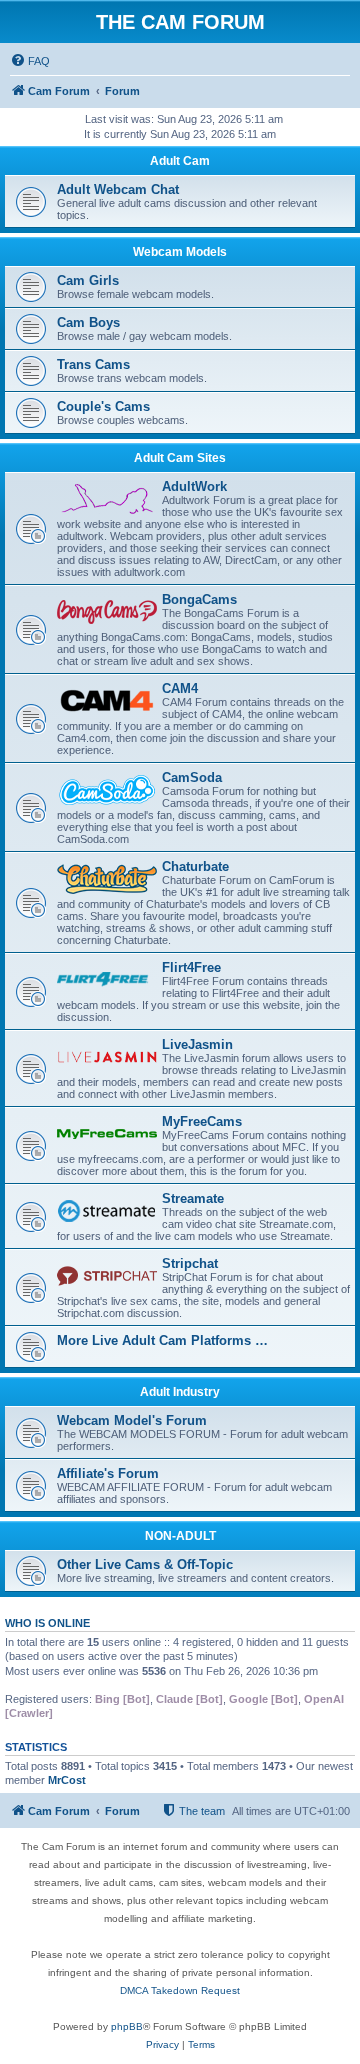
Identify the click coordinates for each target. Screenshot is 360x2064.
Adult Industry (180, 1392)
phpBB (127, 2026)
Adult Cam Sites (180, 458)
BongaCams (199, 599)
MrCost (67, 1780)
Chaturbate (195, 866)
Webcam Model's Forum (132, 1420)
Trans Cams (93, 364)
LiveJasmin (197, 1044)
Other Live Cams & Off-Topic (145, 1564)
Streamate (193, 1198)
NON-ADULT (180, 1536)
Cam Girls (88, 280)
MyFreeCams (202, 1121)
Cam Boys (88, 322)
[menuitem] (30, 61)
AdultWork (194, 486)
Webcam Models (180, 252)
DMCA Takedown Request (180, 1990)
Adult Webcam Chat (118, 189)
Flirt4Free (191, 967)
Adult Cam (180, 161)
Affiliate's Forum (108, 1473)
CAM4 (180, 688)
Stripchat (190, 1263)
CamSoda (192, 777)
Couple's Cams (103, 406)
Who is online (47, 1623)
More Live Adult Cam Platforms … (162, 1340)
